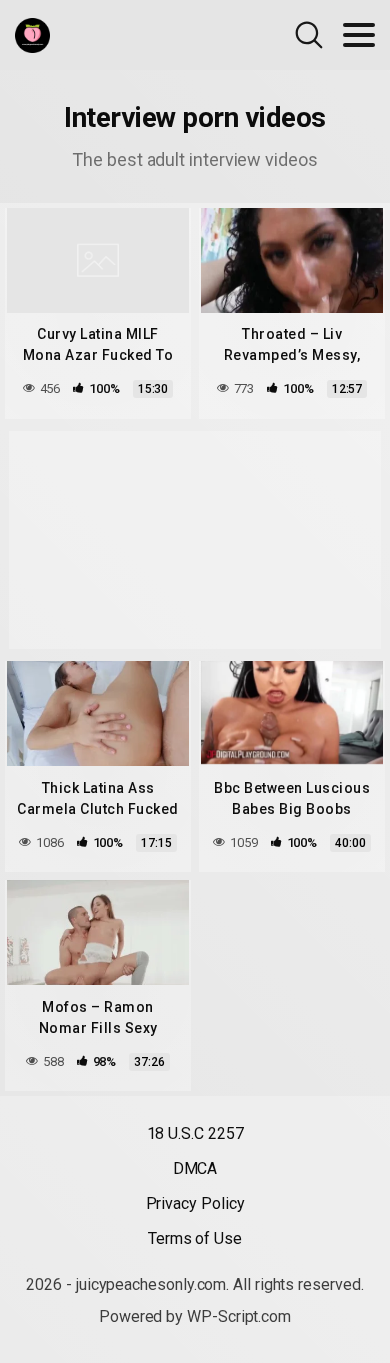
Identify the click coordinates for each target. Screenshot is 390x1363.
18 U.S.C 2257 (195, 1133)
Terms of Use (195, 1238)
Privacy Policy (195, 1203)
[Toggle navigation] (359, 35)
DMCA (195, 1168)
